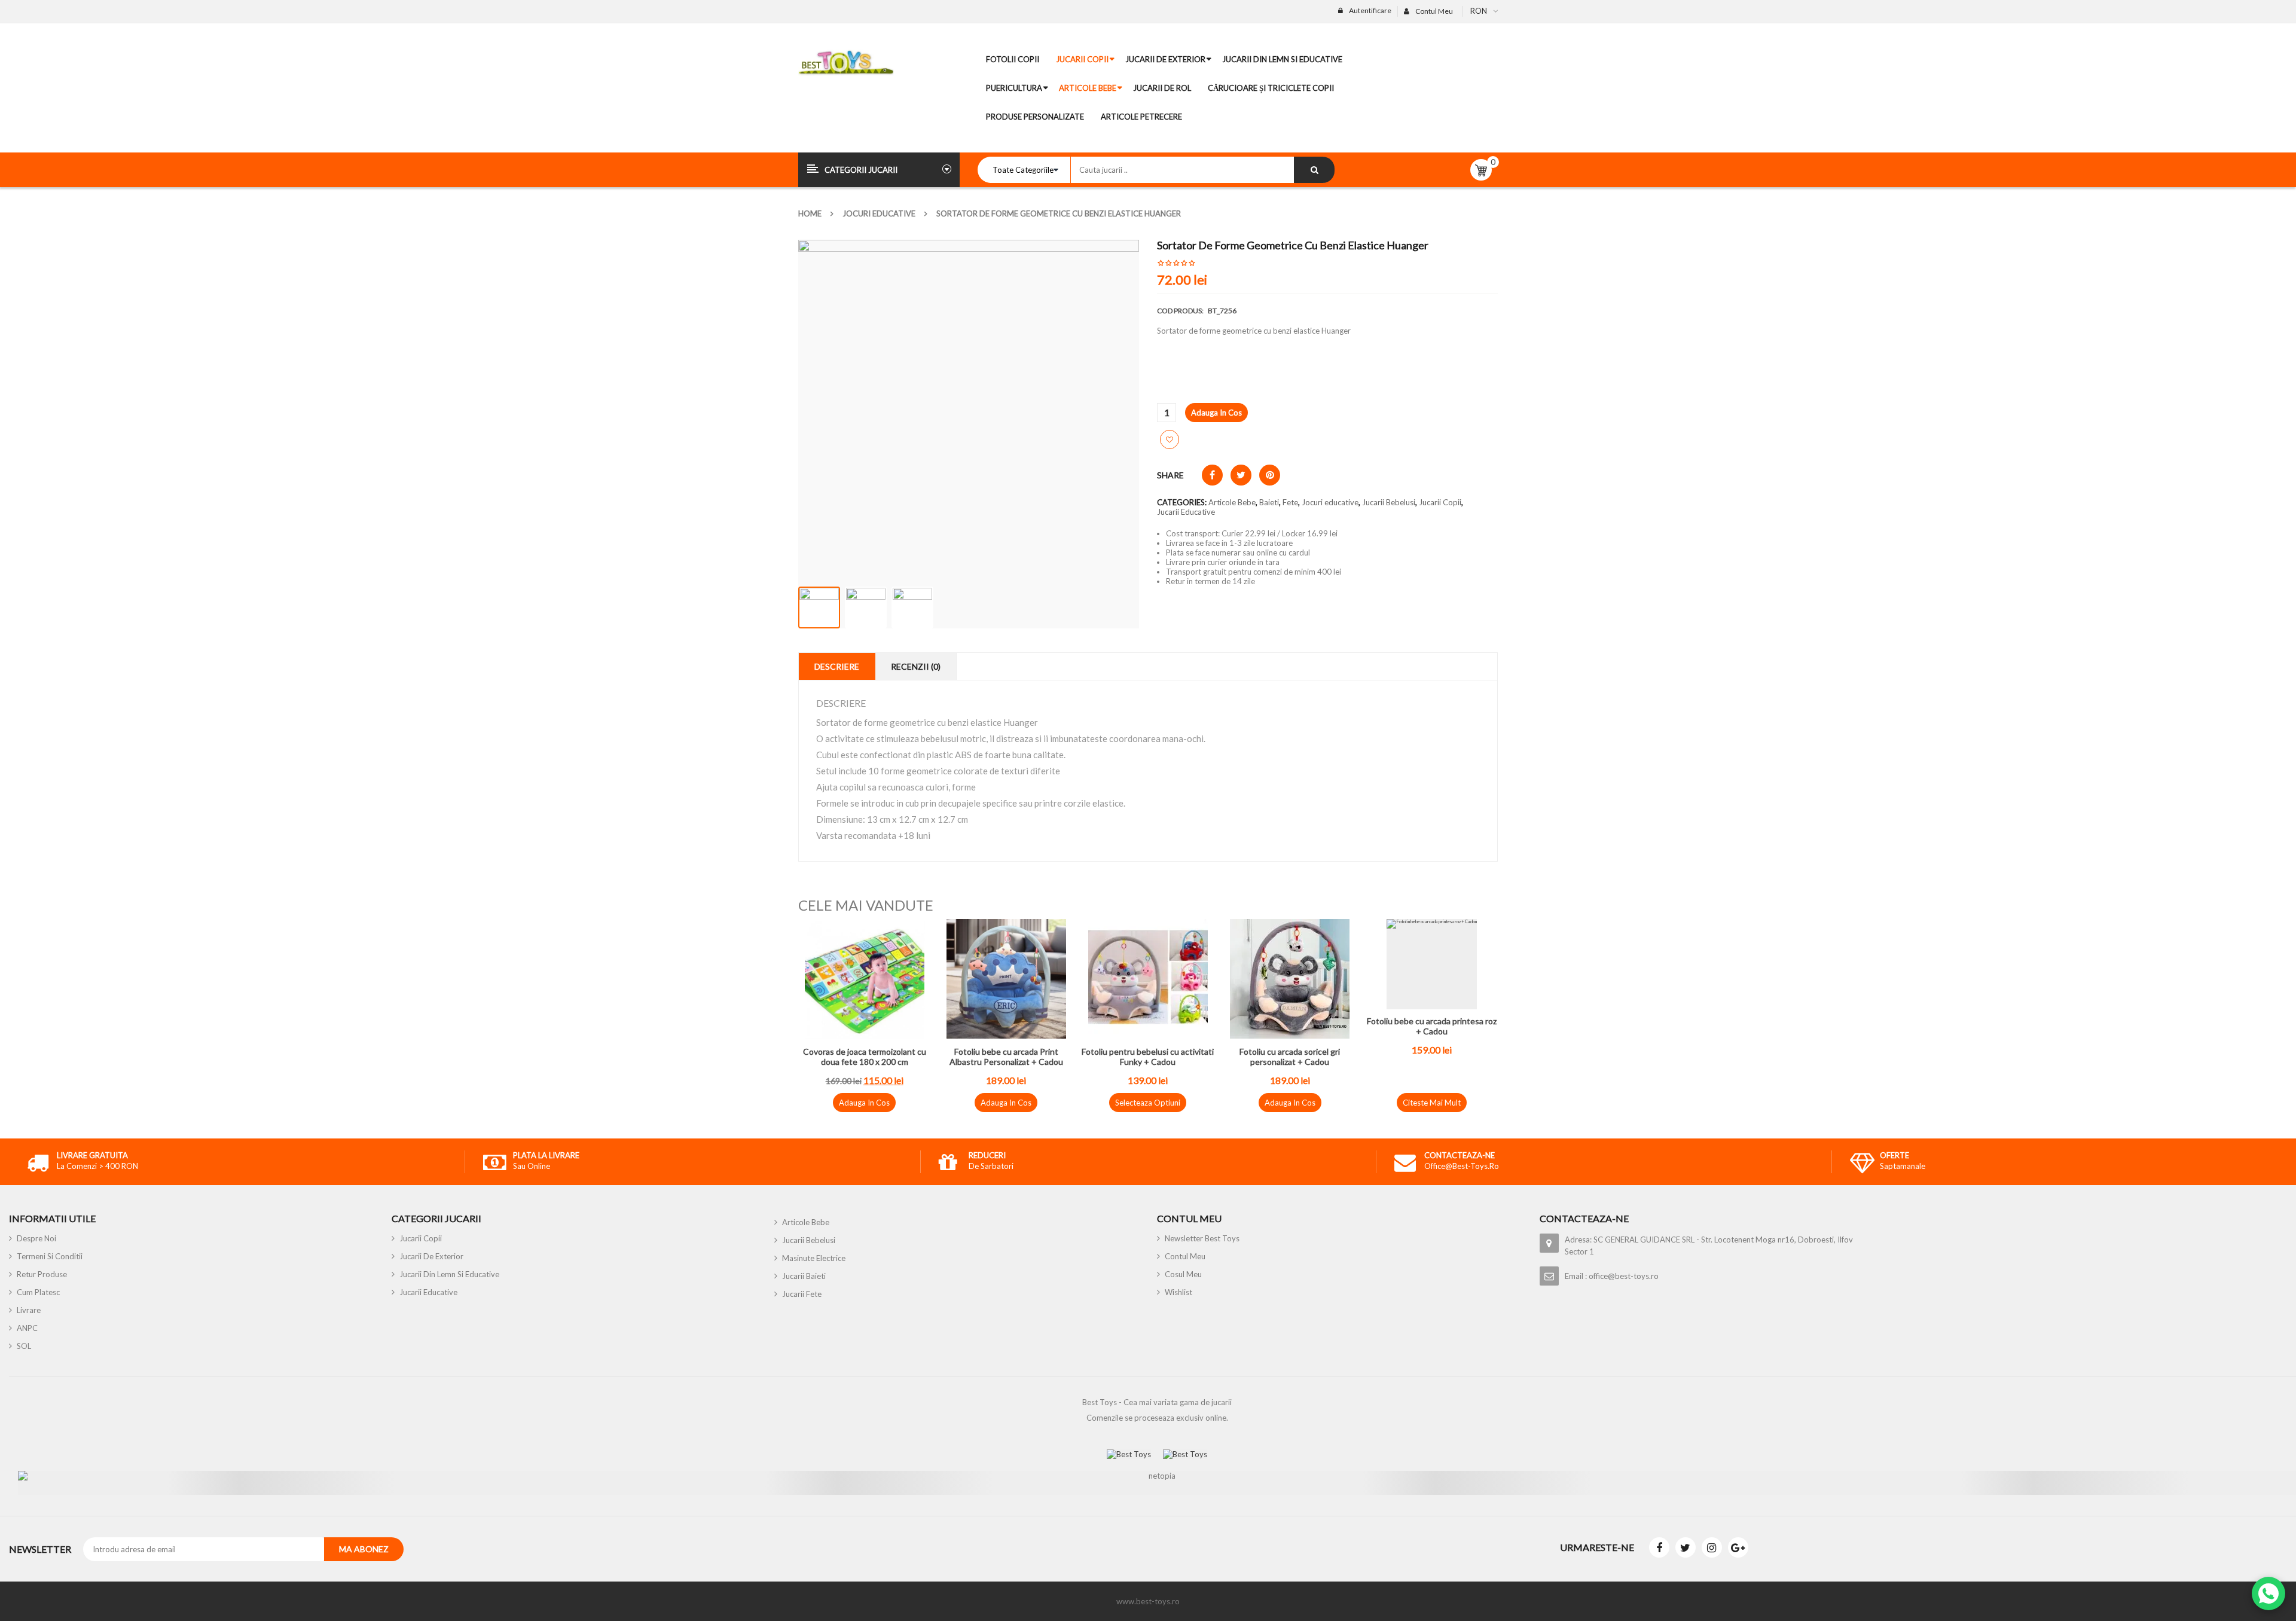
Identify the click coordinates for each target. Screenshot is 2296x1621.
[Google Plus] (1738, 1547)
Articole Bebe (1232, 502)
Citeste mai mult (1432, 1103)
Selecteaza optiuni (1148, 1103)
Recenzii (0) (916, 666)
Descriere (837, 666)
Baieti (1269, 502)
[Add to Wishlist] (1170, 439)
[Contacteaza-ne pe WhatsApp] (2268, 1593)
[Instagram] (1712, 1547)
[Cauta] (1314, 170)
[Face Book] (1659, 1547)
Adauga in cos (1216, 413)
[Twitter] (1686, 1547)
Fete (1290, 502)
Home (810, 213)
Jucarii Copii (1440, 502)
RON (1479, 11)
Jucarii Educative (1186, 512)
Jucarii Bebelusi (1389, 502)
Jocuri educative (879, 213)
